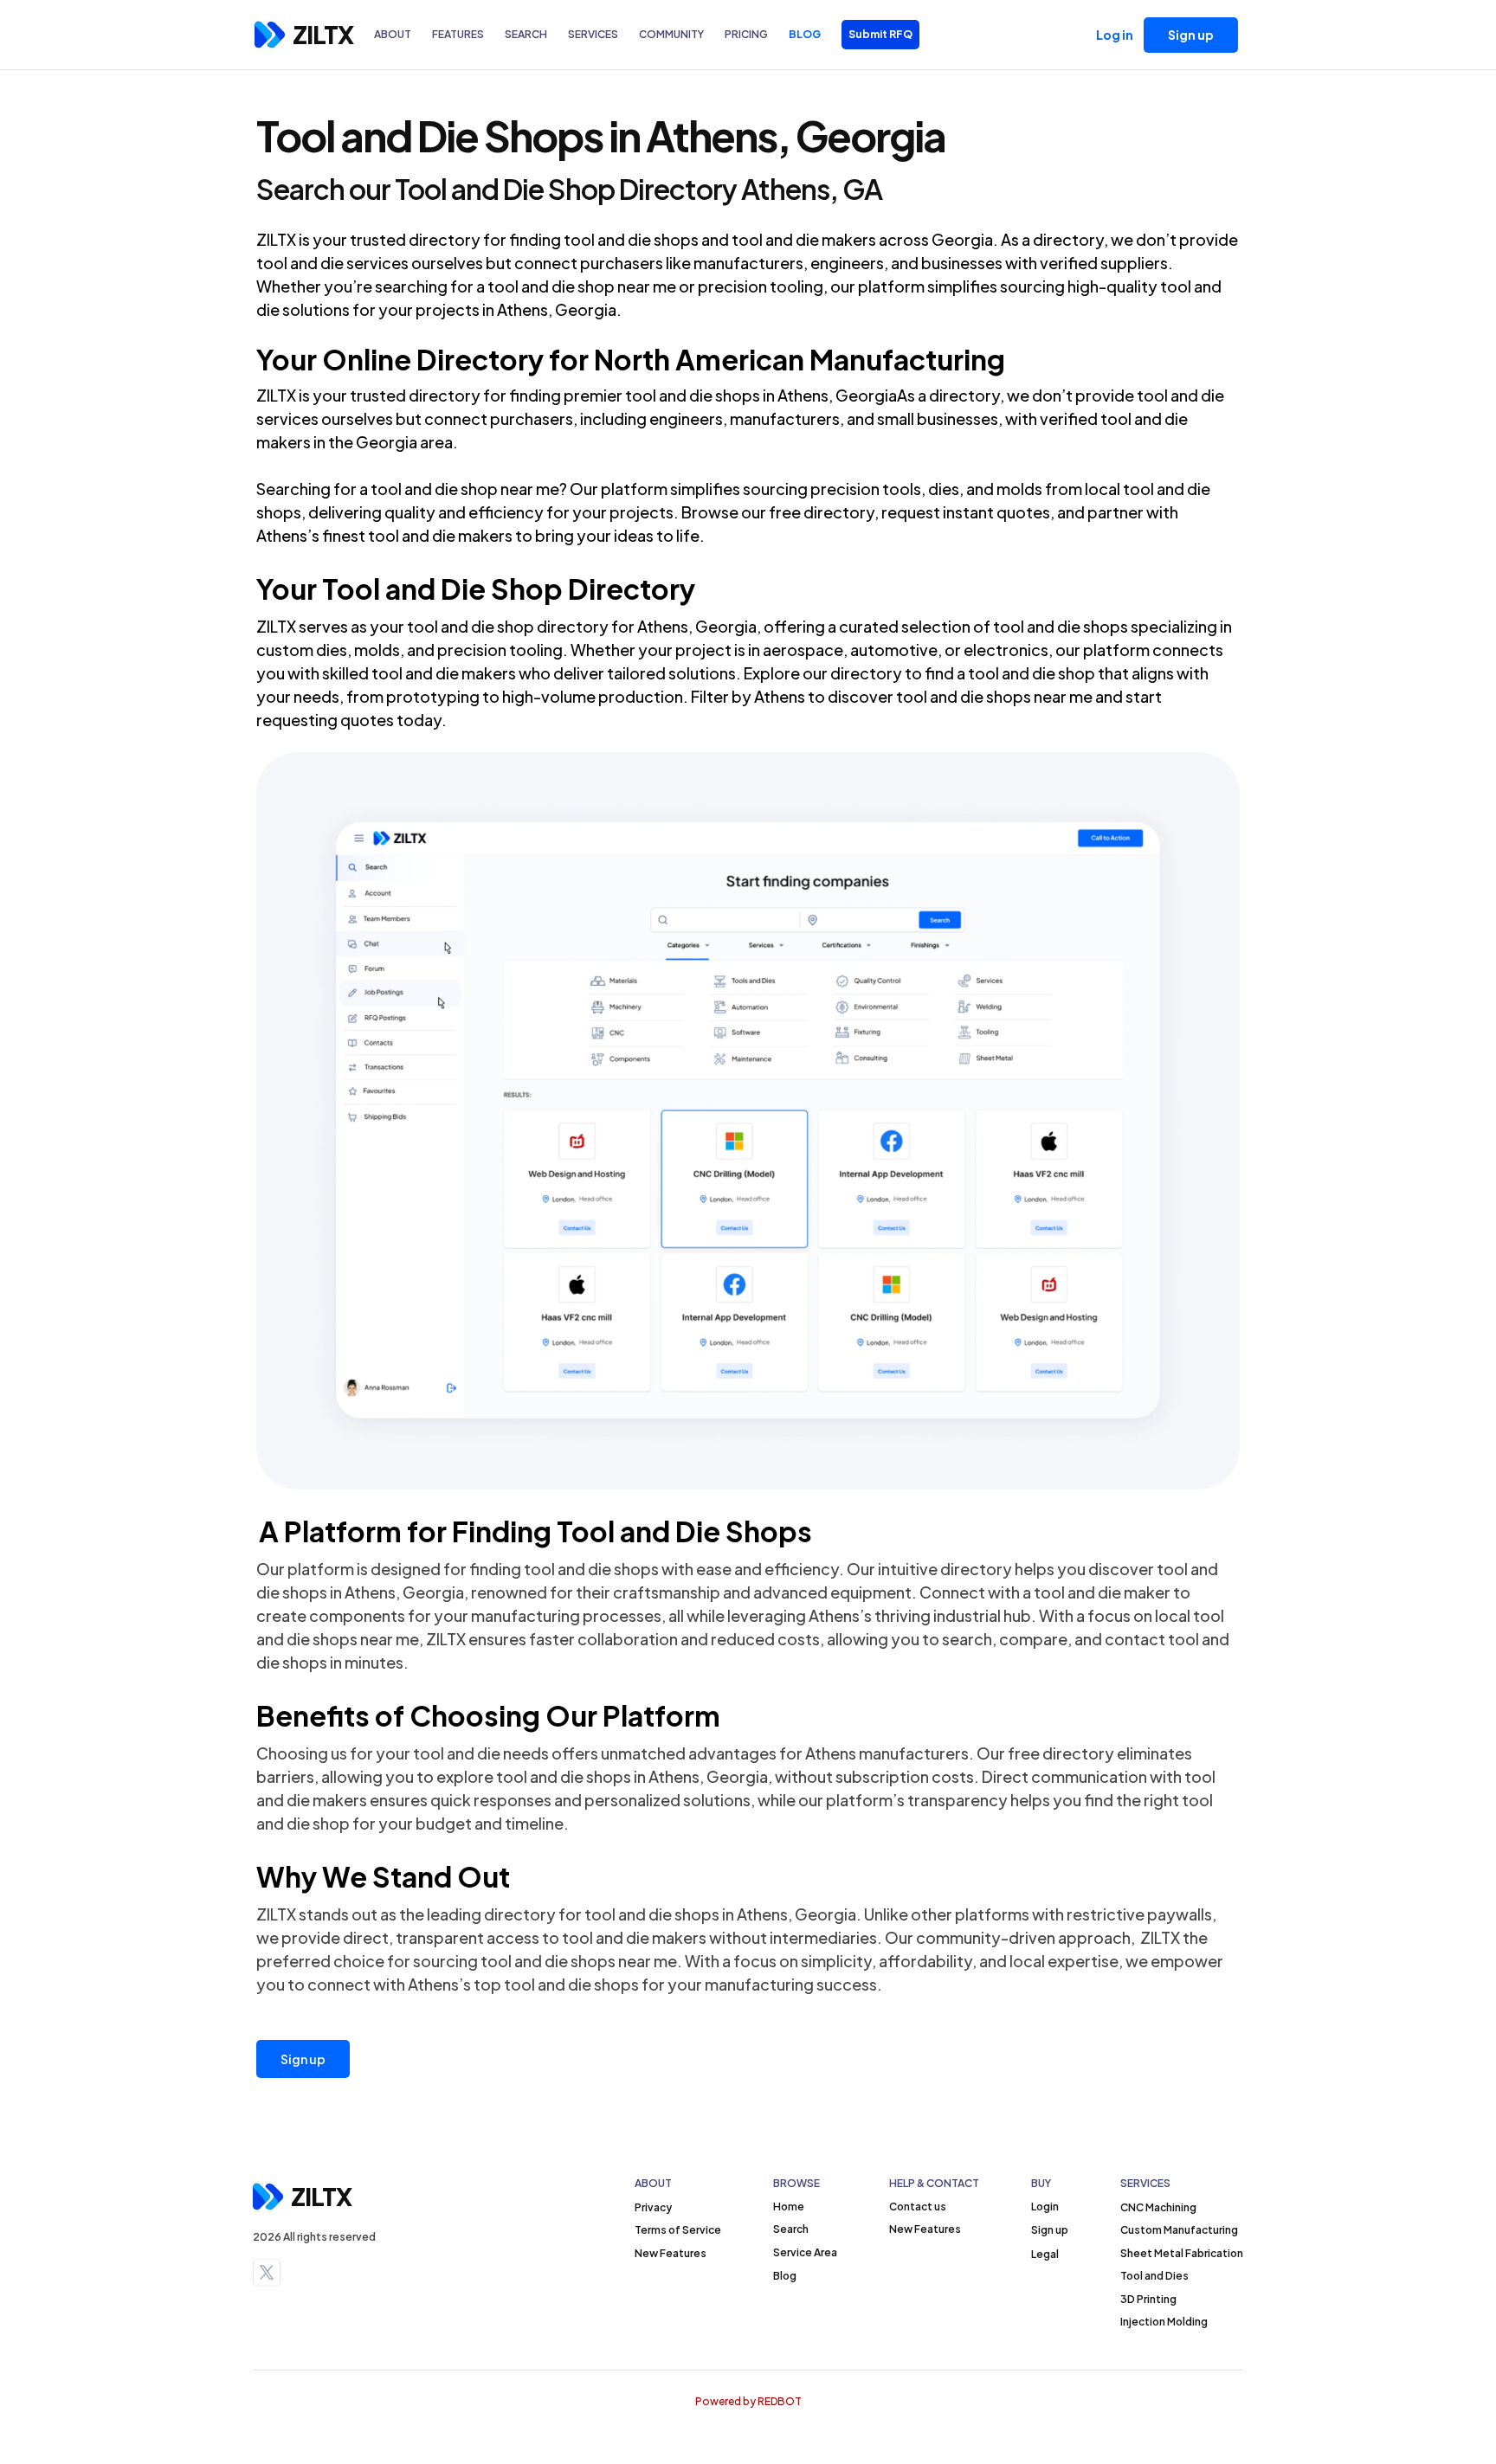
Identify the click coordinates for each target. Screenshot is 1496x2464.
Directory (480, 359)
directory (445, 239)
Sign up (303, 2059)
